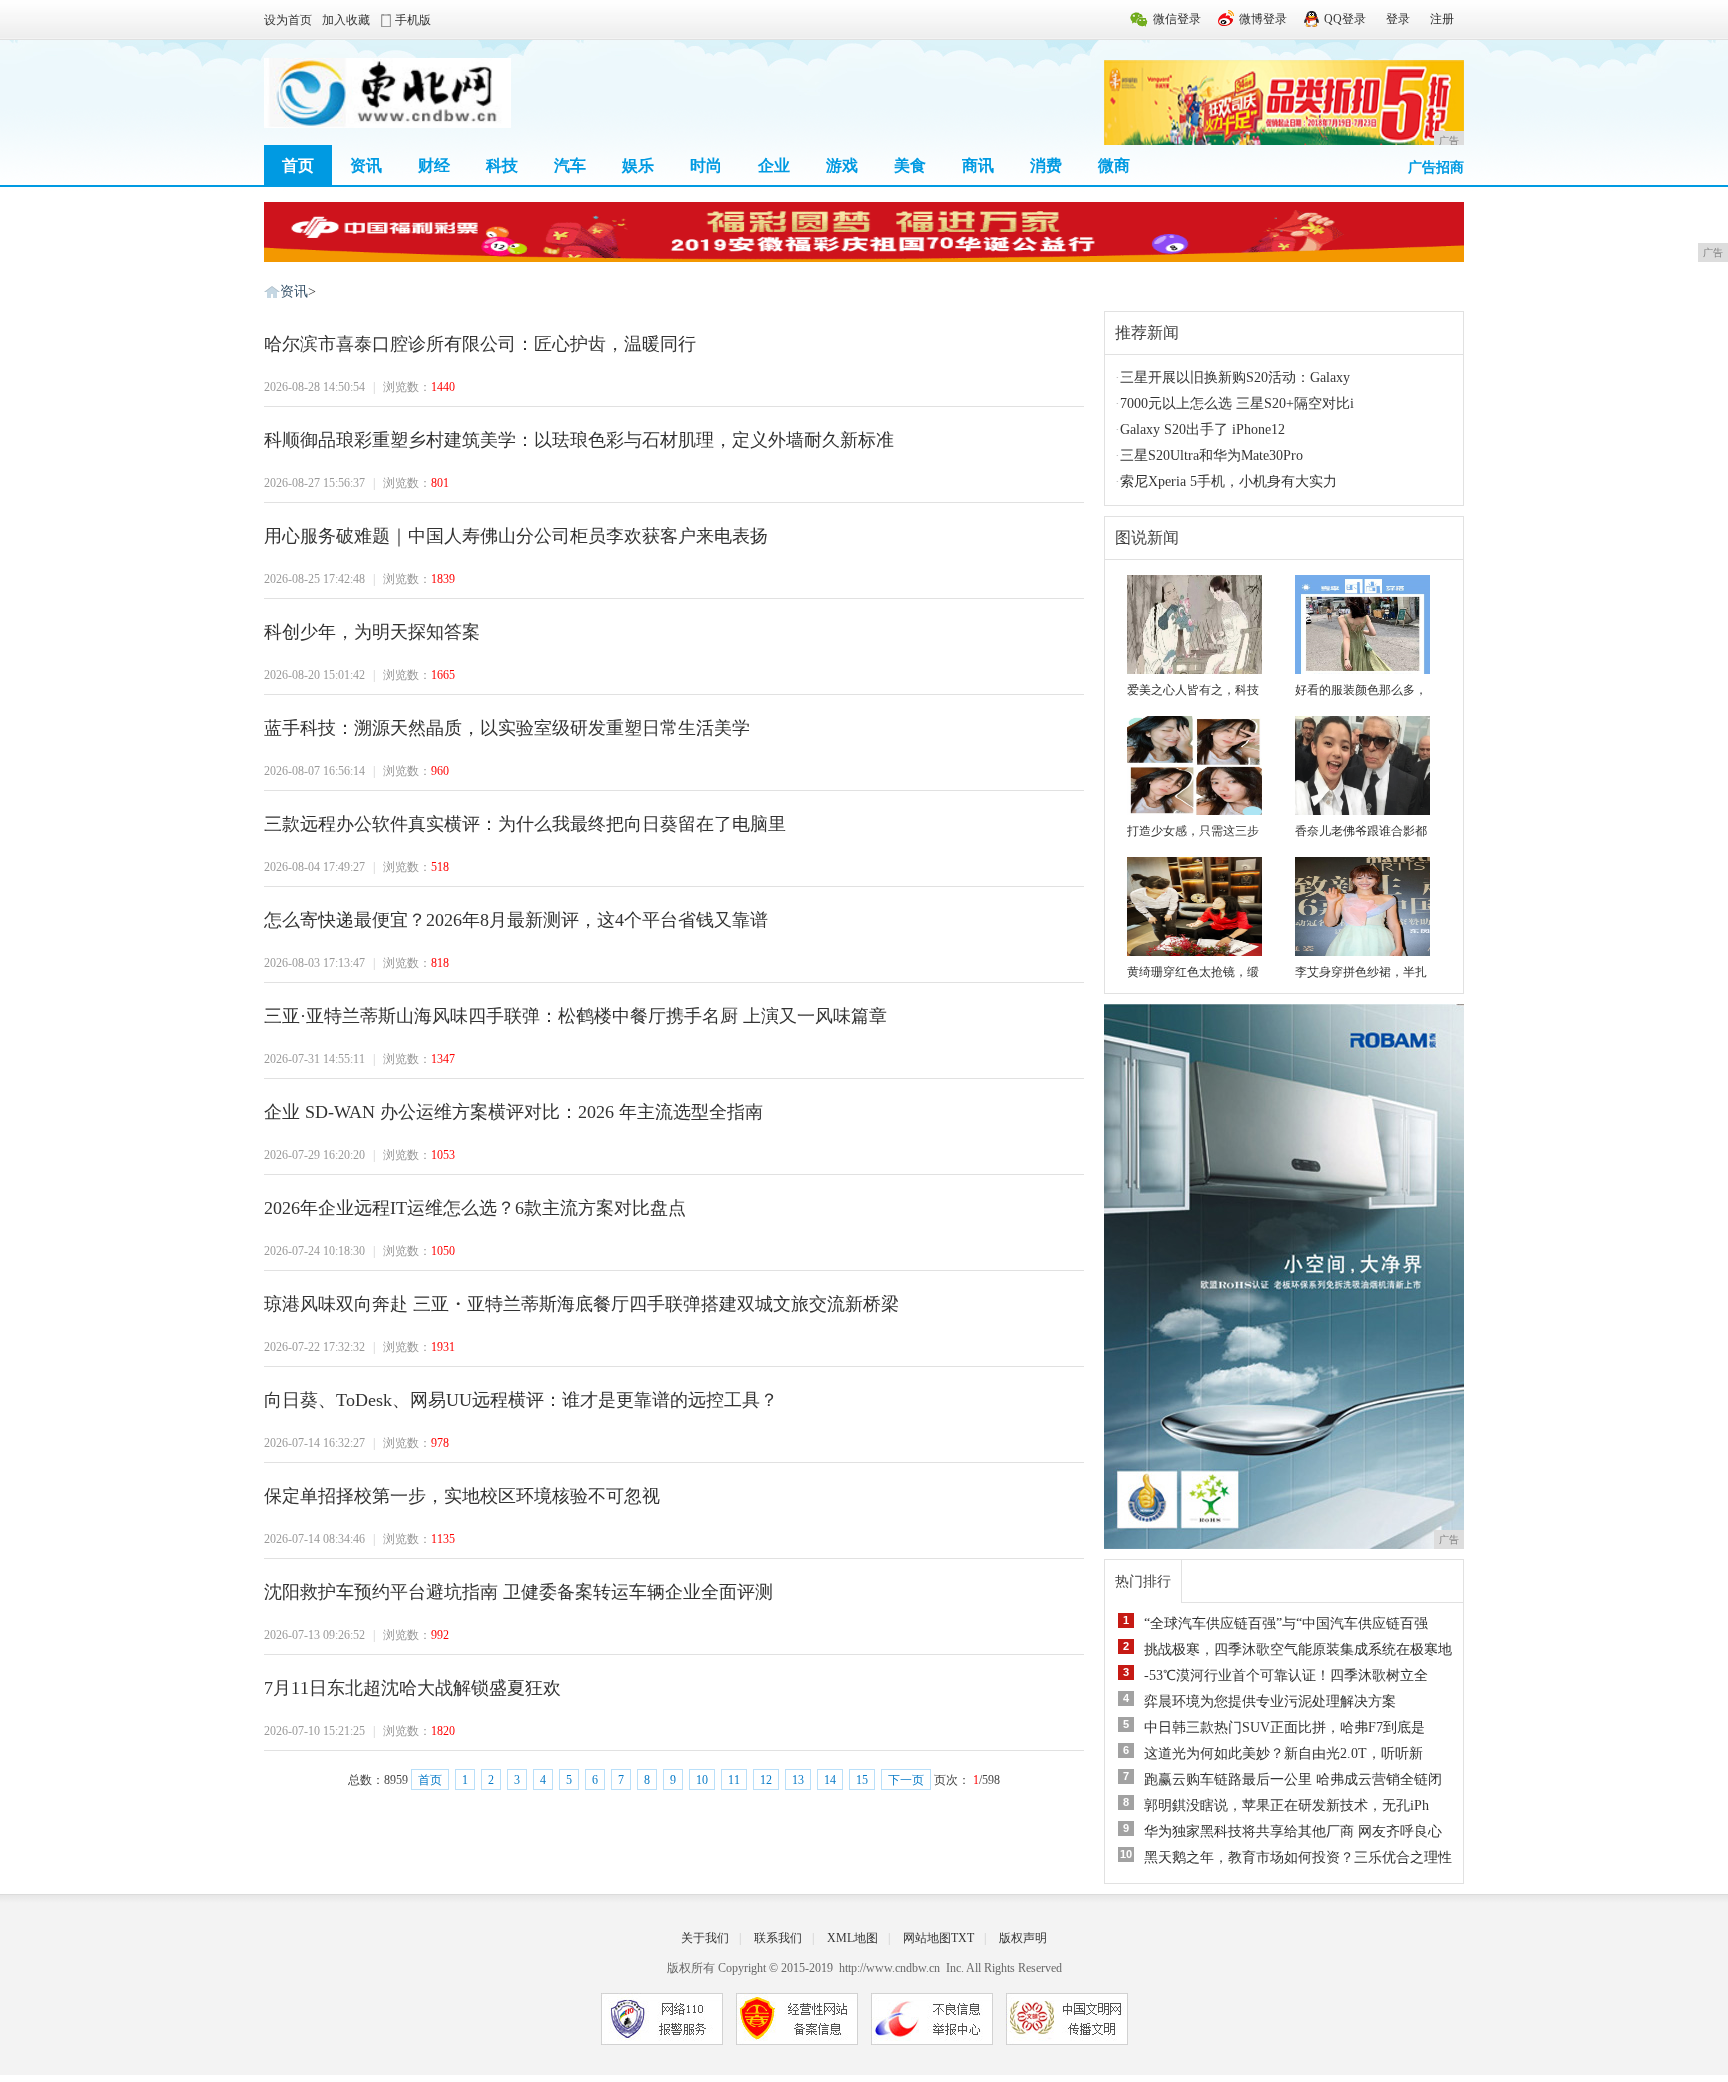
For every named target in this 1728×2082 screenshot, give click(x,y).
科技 (502, 165)
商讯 (978, 165)
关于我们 (705, 1938)
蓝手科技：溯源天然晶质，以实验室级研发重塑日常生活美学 (507, 728)
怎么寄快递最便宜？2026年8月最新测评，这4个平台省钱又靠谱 (516, 920)
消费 (1046, 165)
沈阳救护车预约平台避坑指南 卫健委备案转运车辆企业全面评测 (518, 1592)
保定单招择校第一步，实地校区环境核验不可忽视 (462, 1496)
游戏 (842, 165)
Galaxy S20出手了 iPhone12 (1202, 429)
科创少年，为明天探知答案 (372, 632)
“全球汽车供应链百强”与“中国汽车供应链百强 (1286, 1623)
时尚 (706, 165)
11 (734, 1780)
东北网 (272, 291)
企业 (774, 165)
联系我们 (778, 1938)
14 (830, 1780)
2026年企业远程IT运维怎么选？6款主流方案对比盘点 (475, 1208)
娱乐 (638, 165)
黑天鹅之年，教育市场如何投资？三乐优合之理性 (1298, 1857)
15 (862, 1780)
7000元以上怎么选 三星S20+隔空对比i (1237, 403)
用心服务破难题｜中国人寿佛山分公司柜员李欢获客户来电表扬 (516, 536)
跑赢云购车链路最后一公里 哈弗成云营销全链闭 (1293, 1779)
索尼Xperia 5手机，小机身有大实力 (1228, 481)
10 (702, 1780)
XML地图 (852, 1938)
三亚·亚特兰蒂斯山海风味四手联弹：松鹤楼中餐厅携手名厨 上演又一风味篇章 (575, 1016)
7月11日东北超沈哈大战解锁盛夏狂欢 (412, 1688)
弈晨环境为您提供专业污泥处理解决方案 (1270, 1701)
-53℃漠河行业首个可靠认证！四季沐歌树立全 (1286, 1675)
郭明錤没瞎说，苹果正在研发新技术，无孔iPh (1286, 1805)
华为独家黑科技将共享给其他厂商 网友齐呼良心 (1293, 1831)
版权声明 (1023, 1938)
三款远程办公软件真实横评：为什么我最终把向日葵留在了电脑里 (525, 824)
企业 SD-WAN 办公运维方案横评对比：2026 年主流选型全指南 (513, 1112)
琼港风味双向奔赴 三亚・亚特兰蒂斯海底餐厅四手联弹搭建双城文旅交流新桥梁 (581, 1304)
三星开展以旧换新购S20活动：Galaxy (1235, 377)
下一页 (906, 1780)
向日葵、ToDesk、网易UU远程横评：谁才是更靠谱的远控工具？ (521, 1400)
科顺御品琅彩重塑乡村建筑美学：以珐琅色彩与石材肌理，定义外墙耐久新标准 (579, 440)
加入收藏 (346, 20)
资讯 (366, 165)
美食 (910, 165)
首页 (298, 165)
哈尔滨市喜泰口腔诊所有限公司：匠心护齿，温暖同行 (480, 344)
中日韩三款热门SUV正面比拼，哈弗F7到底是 (1284, 1727)
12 (766, 1780)
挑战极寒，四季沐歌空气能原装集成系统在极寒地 (1298, 1649)
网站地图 (927, 1938)
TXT (962, 1938)
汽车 (570, 165)
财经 (434, 165)
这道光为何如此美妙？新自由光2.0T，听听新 (1283, 1753)
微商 (1114, 165)
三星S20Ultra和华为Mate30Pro (1211, 455)
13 (798, 1780)
